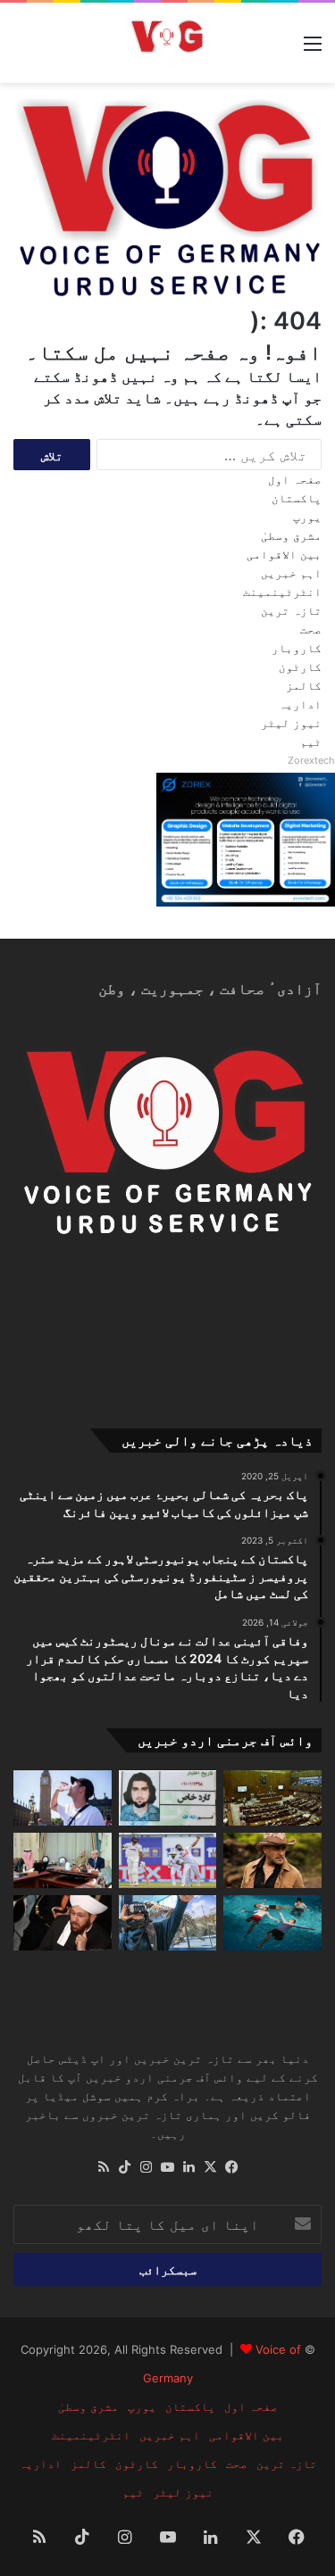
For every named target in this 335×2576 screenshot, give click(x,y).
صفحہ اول (295, 479)
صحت (311, 629)
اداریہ (300, 704)
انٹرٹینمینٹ (282, 592)
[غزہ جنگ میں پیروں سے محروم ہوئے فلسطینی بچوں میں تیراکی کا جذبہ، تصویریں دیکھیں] (272, 1923)
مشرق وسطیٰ (291, 535)
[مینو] (313, 50)
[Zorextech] (246, 902)
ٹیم (311, 741)
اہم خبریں (291, 573)
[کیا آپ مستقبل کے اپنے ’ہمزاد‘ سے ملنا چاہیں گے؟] (168, 1923)
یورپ (307, 517)
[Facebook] (232, 2167)
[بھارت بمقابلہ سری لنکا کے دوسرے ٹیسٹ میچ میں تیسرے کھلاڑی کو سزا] (168, 1860)
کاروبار (297, 648)
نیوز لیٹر (291, 723)
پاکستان (297, 498)
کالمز (304, 685)
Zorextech (311, 760)
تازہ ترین (291, 610)
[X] (211, 2167)
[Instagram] (147, 2167)
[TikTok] (125, 2167)
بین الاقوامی (284, 554)
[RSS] (104, 2167)
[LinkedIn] (189, 2167)
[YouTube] (168, 2167)
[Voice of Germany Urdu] (167, 42)
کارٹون (300, 667)
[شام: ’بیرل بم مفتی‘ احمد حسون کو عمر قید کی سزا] (63, 1923)
